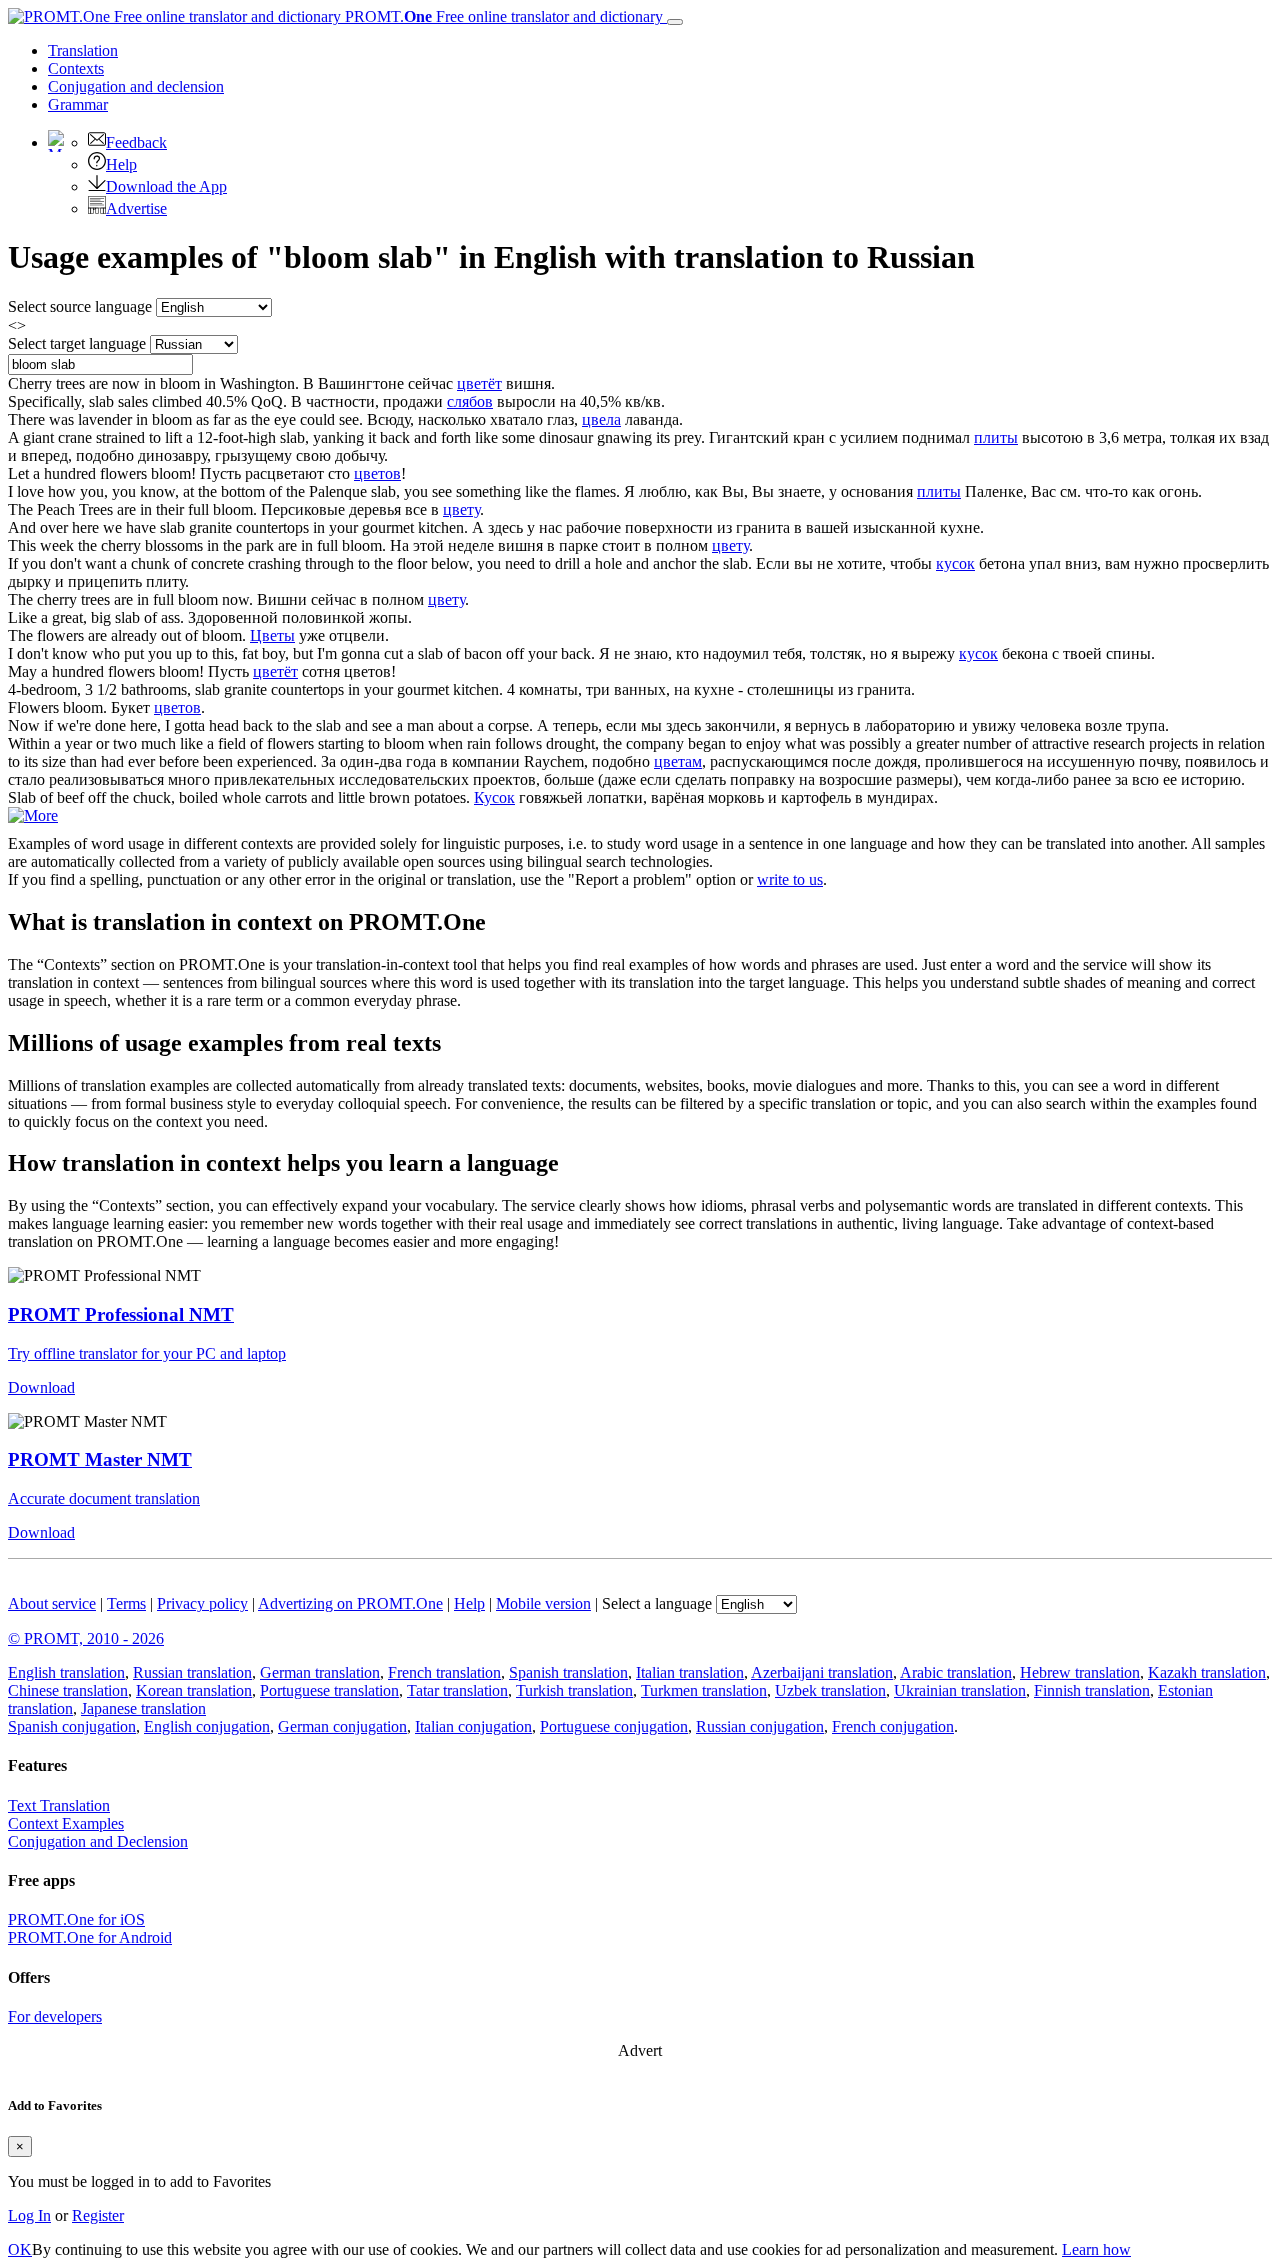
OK (20, 2249)
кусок (955, 563)
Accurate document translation (104, 1498)
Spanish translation (568, 1672)
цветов (377, 473)
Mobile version (543, 1603)
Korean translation (194, 1690)
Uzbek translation (830, 1690)
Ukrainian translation (960, 1690)
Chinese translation (68, 1690)
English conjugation (207, 1726)
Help (121, 164)
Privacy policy (202, 1603)
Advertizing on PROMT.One (350, 1603)
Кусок (494, 797)
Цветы (272, 635)
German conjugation (342, 1726)
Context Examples (66, 1823)
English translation (66, 1672)
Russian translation (192, 1672)
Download (41, 1387)
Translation (83, 50)
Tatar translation (457, 1690)
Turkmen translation (704, 1690)
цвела (601, 419)
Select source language (80, 306)
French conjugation (893, 1726)
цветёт (479, 383)
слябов (470, 401)
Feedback (136, 142)
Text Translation (59, 1805)
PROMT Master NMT (100, 1459)
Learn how (1096, 2249)
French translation (444, 1672)
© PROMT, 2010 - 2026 (86, 1638)
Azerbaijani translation (822, 1672)
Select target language (77, 343)
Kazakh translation (1207, 1672)
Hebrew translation (1080, 1672)
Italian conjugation (473, 1726)
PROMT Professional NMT (121, 1314)
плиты (996, 437)
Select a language (657, 1603)
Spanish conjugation (72, 1726)
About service (52, 1603)
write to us (790, 879)
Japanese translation (143, 1708)
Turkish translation (574, 1690)
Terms (126, 1603)
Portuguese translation (329, 1690)
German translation (320, 1672)
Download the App (166, 186)
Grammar (78, 104)
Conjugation (136, 86)
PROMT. (502, 16)
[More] (33, 815)
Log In (29, 2215)
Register (98, 2215)
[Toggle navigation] (675, 22)
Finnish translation (1092, 1690)
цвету (461, 509)
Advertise (136, 208)
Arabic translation (956, 1672)
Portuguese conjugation (614, 1726)
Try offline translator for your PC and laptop (147, 1353)
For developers (55, 2016)
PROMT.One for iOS (76, 1919)
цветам (678, 761)
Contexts (76, 68)
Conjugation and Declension (98, 1841)
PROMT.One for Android (90, 1937)
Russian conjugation (760, 1726)
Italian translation (690, 1672)
